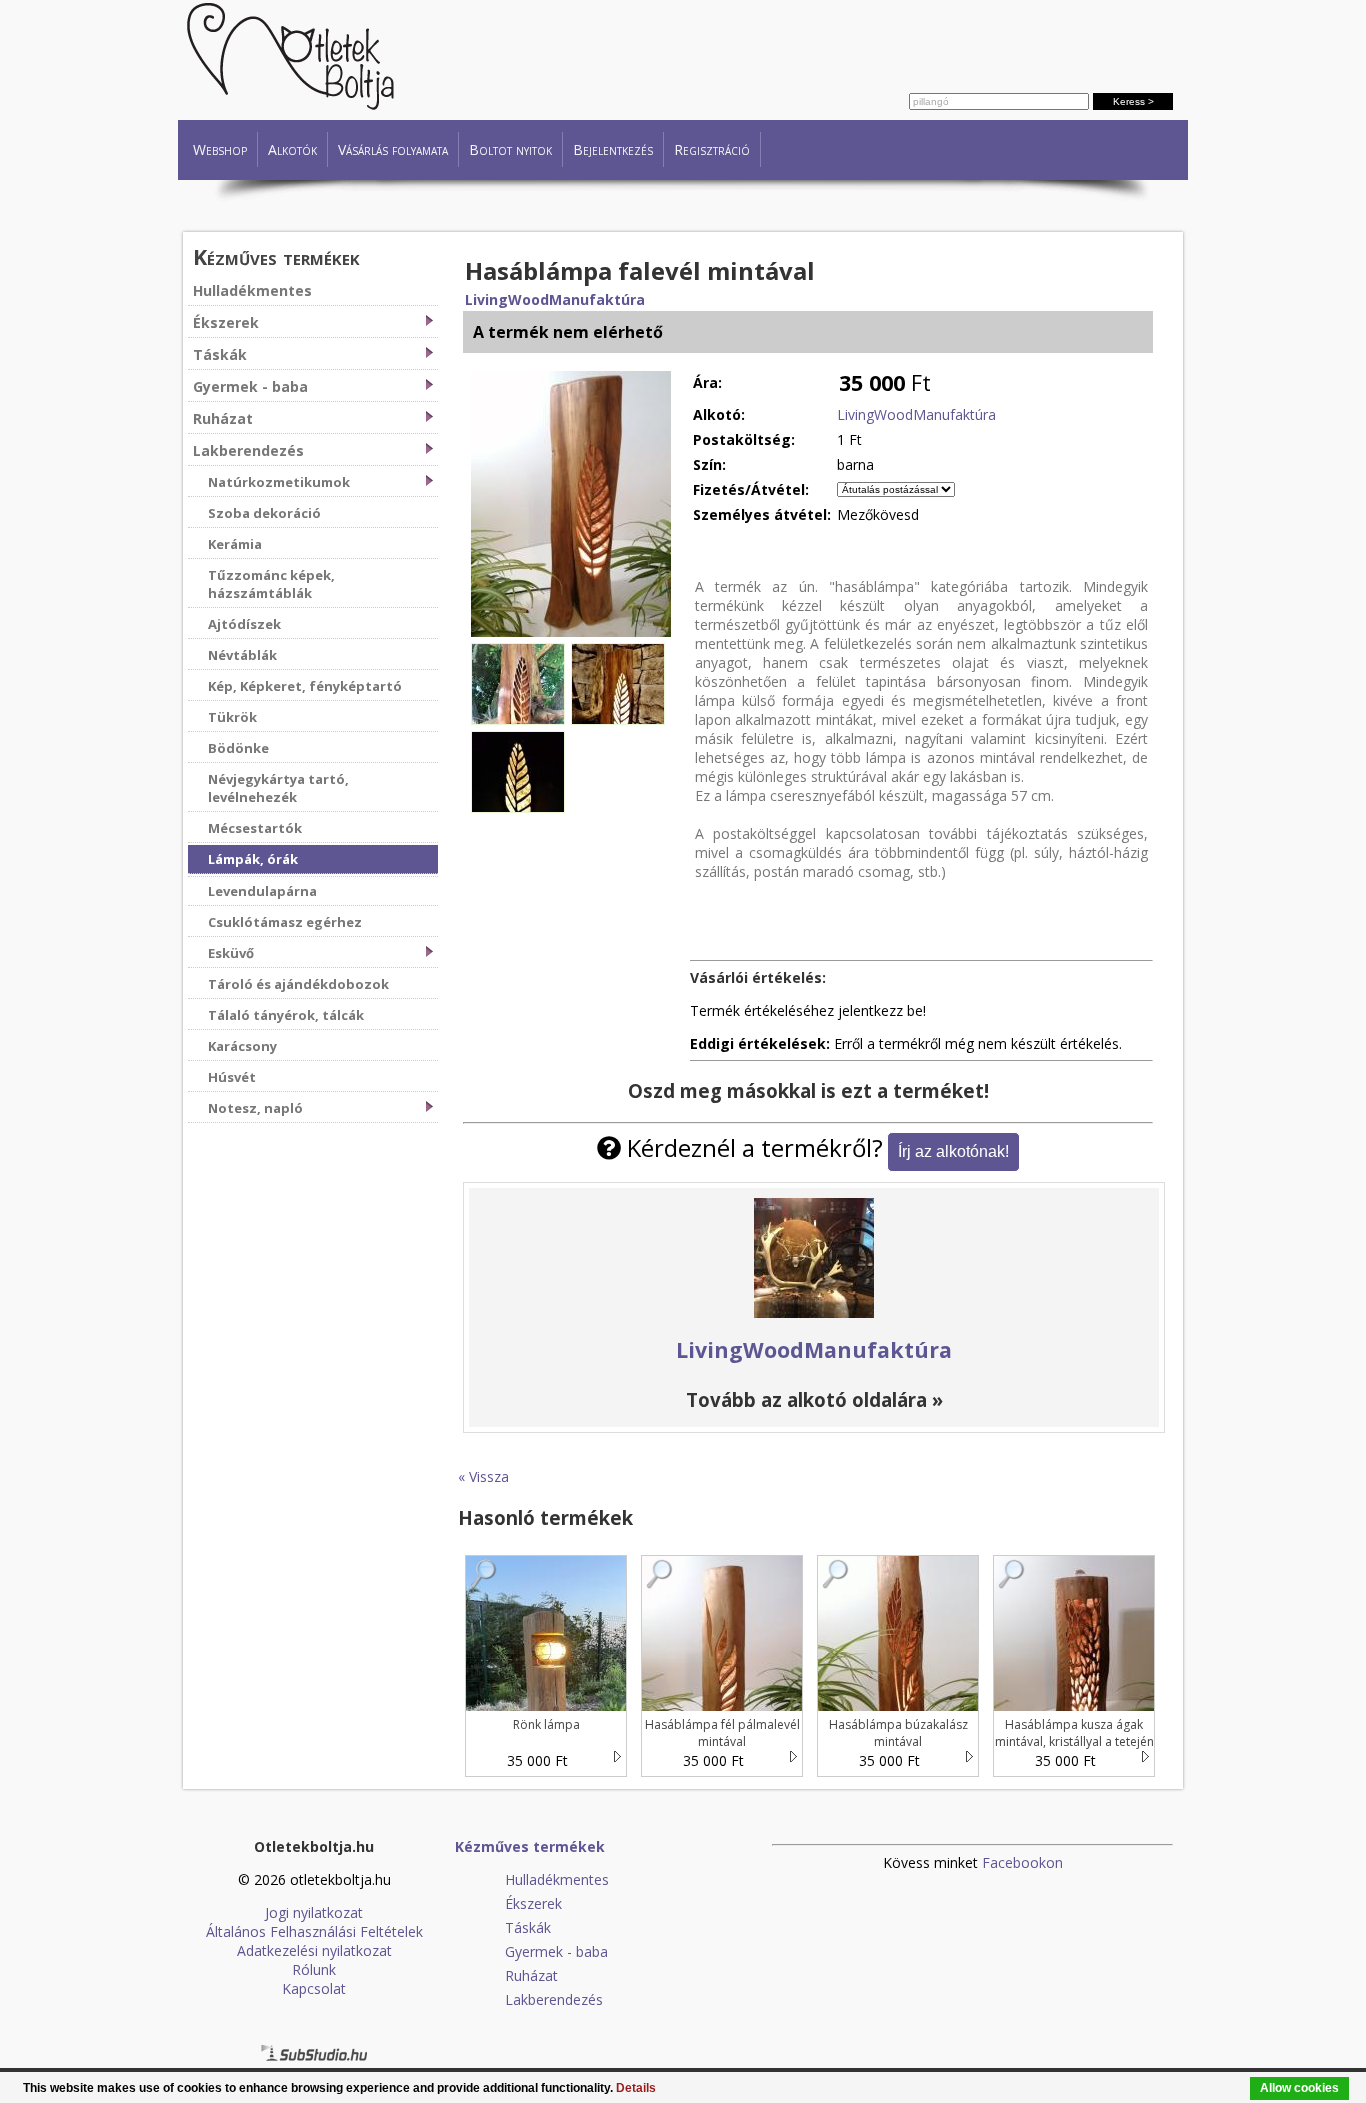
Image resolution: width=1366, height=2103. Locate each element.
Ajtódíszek (244, 624)
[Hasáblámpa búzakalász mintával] (836, 1583)
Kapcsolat (314, 1988)
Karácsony (242, 1046)
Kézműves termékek (276, 256)
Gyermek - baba (250, 386)
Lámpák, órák (253, 859)
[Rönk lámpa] (484, 1583)
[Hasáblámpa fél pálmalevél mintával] (660, 1583)
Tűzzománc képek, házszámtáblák (271, 584)
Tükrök (232, 717)
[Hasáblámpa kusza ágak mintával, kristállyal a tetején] (1012, 1583)
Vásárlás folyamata (393, 149)
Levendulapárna (262, 891)
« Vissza (483, 1476)
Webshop (220, 149)
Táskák (220, 354)
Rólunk (314, 1969)
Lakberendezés (248, 450)
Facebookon (1022, 1862)
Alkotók (292, 149)
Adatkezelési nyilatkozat (314, 1950)
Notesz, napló (255, 1108)
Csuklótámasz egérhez (285, 922)
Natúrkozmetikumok (279, 482)
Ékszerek (226, 322)
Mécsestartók (255, 828)
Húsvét (232, 1077)
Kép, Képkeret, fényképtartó (305, 686)
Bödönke (238, 748)
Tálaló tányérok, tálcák (286, 1015)
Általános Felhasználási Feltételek (314, 1931)
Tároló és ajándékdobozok (298, 984)
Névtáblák (242, 655)
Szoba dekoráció (264, 513)
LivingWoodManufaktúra (555, 299)
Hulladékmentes (252, 290)
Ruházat (223, 418)
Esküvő (231, 953)
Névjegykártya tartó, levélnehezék (278, 788)
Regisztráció (712, 149)
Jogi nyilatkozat (314, 1912)
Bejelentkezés (613, 149)
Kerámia (235, 544)
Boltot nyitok (510, 149)
